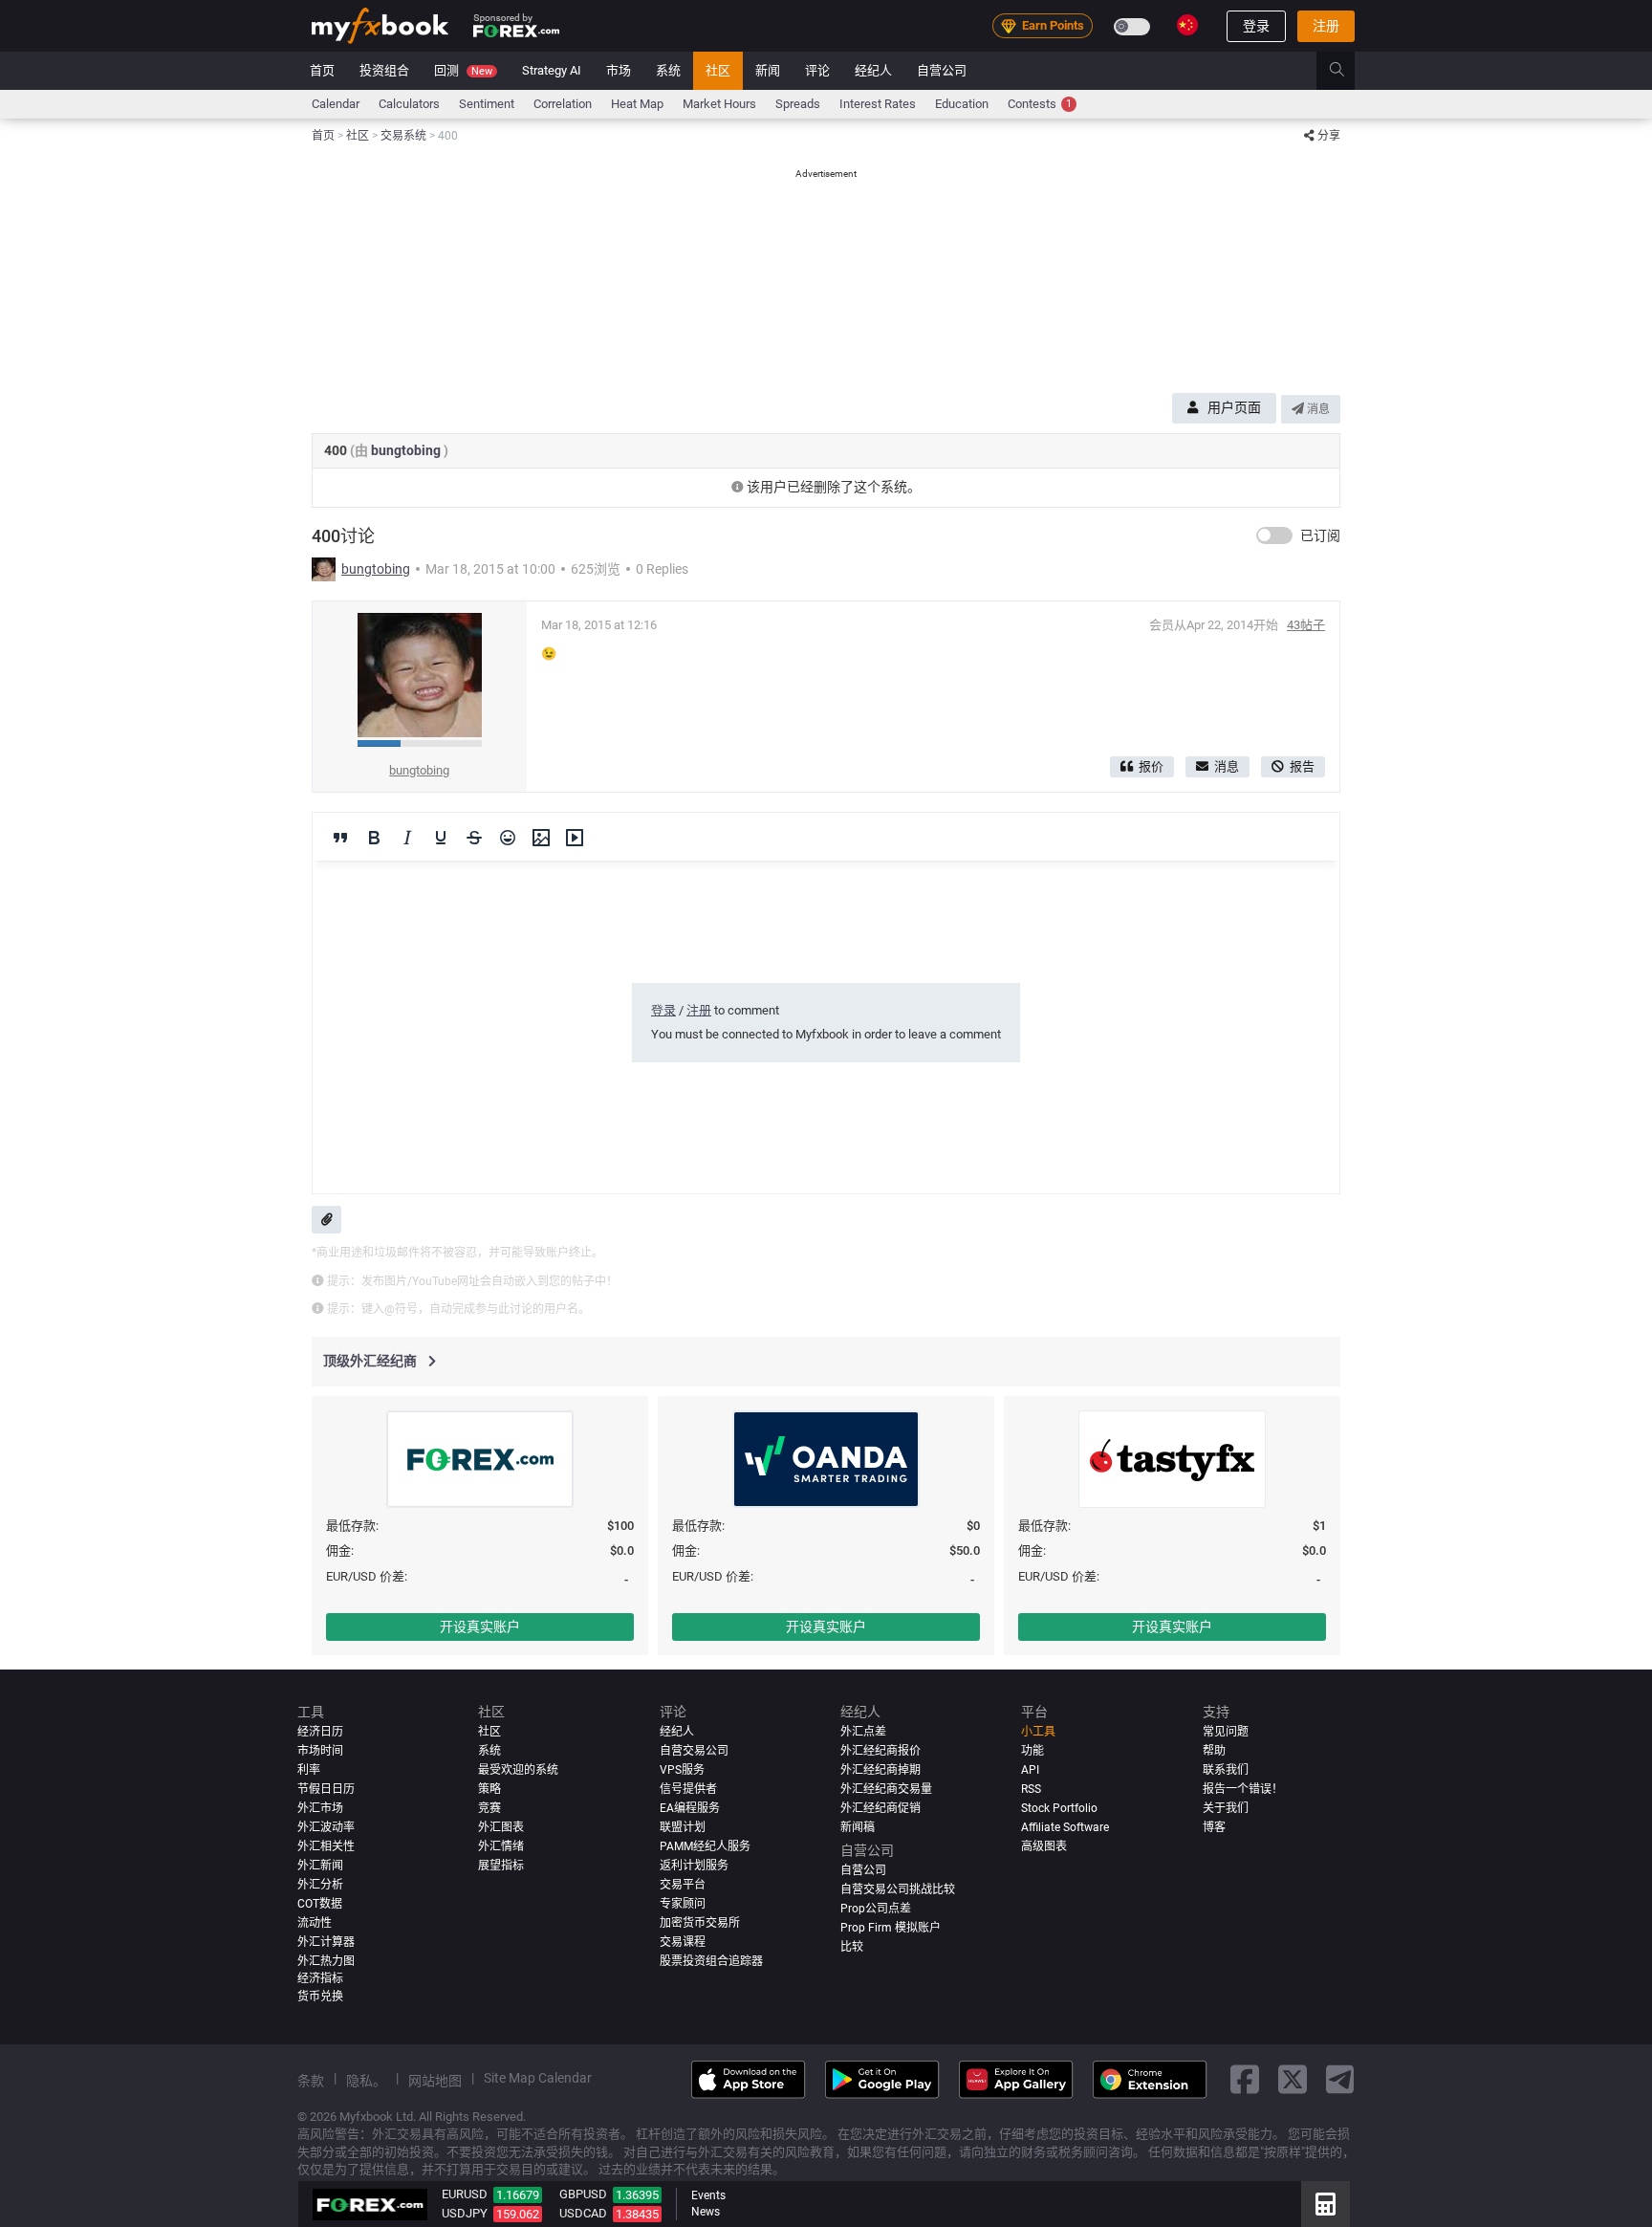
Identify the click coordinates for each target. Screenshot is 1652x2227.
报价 (1151, 766)
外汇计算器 (326, 1942)
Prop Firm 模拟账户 (891, 1928)
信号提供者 (688, 1789)
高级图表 (1044, 1846)
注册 (1326, 26)
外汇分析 (320, 1885)
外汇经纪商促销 (880, 1808)
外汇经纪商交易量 (886, 1789)
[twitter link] (1293, 2080)
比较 (852, 1947)
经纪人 (873, 70)
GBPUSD (583, 2194)
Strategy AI (552, 70)
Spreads (798, 104)
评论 (817, 70)
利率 (309, 1770)
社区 (718, 70)
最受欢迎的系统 (518, 1770)
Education (962, 104)
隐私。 (366, 2081)
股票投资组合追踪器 (711, 1961)
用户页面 (1234, 407)
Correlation (563, 104)
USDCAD (583, 2213)
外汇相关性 (326, 1846)
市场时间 (320, 1751)
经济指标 (320, 1978)
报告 (1302, 766)
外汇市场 (320, 1808)
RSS (1031, 1789)
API (1030, 1770)
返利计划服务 (694, 1866)
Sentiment (487, 104)
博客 (1214, 1827)
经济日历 (320, 1732)
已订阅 (1320, 535)
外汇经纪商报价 (880, 1751)
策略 (489, 1789)
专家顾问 (683, 1904)
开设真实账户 (480, 1627)
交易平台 (683, 1885)
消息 (1317, 409)
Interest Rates (878, 104)
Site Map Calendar (538, 2078)
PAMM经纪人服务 (705, 1846)
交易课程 (683, 1942)
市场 (619, 70)
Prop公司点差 (876, 1909)
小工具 (1038, 1732)
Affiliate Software (1065, 1827)
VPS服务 (682, 1770)
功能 (1032, 1751)
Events (708, 2195)
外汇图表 (501, 1827)
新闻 (768, 70)
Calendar (336, 104)
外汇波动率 (326, 1827)
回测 (463, 70)
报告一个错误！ (1243, 1789)
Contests (1040, 104)
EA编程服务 (690, 1808)
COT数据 (320, 1904)
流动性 (315, 1923)
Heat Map (637, 104)
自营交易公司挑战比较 (898, 1889)
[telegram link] (1340, 2080)
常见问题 (1226, 1732)
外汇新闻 (320, 1866)
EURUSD (465, 2194)
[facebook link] (1245, 2080)
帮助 (1214, 1751)
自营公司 (942, 70)
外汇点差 (863, 1732)
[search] (1348, 71)
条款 (311, 2081)
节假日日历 (326, 1789)
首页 (322, 70)
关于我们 (1226, 1808)
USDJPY (465, 2213)
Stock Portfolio (1059, 1808)
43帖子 (1306, 625)
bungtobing (407, 450)
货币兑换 (320, 1997)
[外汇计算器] (1326, 2204)
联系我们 (1226, 1770)
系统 (668, 70)
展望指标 (501, 1866)
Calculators (409, 104)
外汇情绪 (501, 1846)
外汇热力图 (326, 1961)
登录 (1256, 26)
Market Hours (719, 104)
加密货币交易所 (700, 1923)
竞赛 (489, 1808)
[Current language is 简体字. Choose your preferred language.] (1187, 25)
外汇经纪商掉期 (880, 1770)
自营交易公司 (694, 1751)
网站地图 (435, 2081)
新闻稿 (858, 1827)
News (706, 2212)
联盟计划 (683, 1827)
